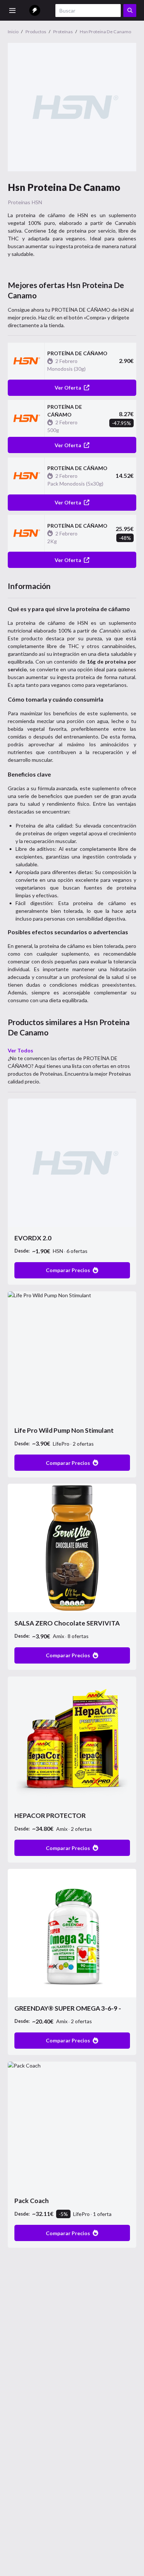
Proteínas (19, 202)
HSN (37, 202)
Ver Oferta (68, 388)
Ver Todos (20, 1050)
